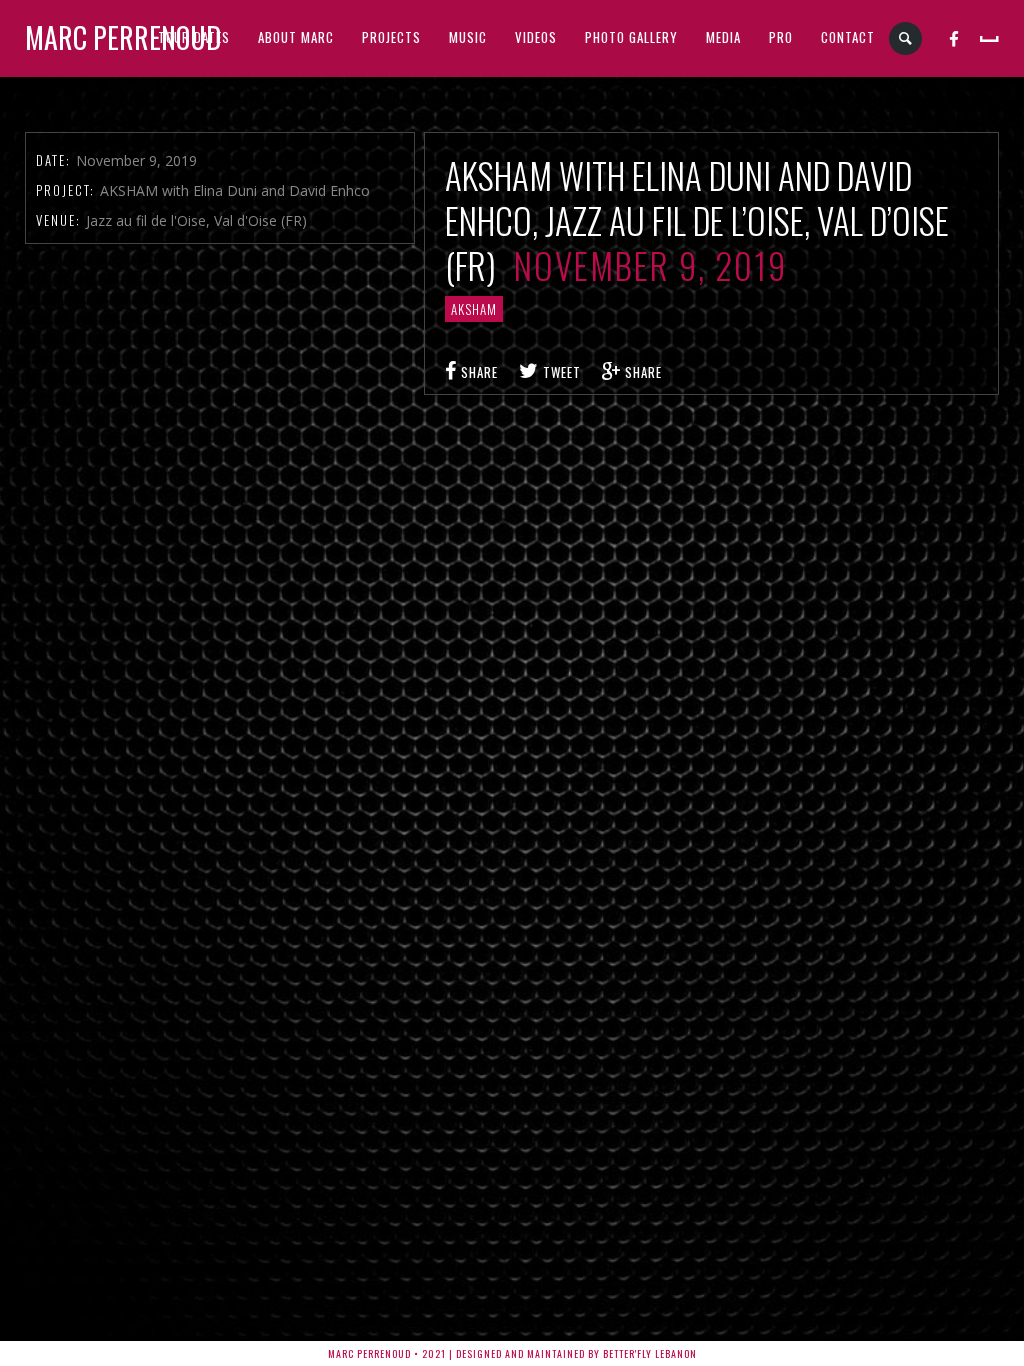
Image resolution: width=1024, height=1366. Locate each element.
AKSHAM (474, 309)
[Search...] (906, 38)
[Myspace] (989, 38)
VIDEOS (536, 37)
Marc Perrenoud (123, 37)
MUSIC (468, 37)
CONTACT (848, 37)
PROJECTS (391, 37)
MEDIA (723, 37)
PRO (781, 37)
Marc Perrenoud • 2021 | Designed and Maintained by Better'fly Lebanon (512, 1353)
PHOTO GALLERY (631, 37)
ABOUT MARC (296, 37)
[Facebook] (954, 38)
